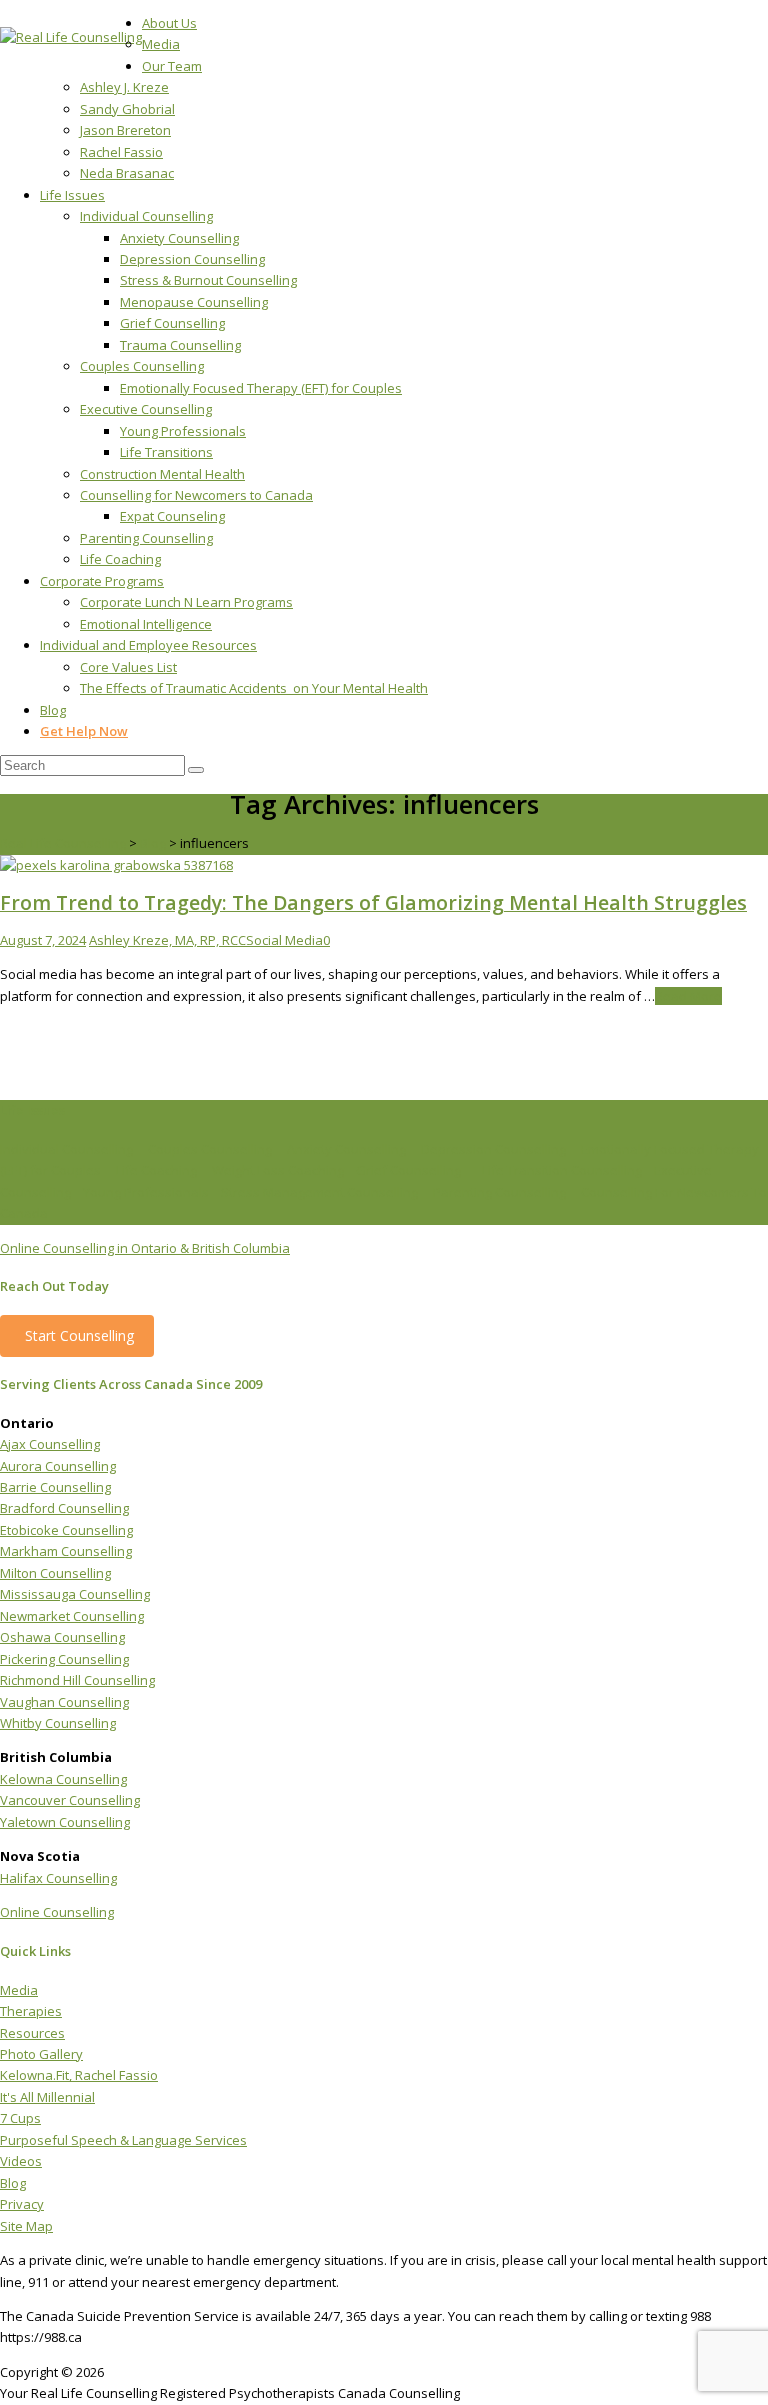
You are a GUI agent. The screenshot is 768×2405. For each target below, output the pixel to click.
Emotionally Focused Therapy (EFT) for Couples (261, 388)
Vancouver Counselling (70, 1800)
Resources (32, 2033)
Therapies (31, 2011)
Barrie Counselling (55, 1487)
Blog (53, 710)
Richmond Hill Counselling (77, 1680)
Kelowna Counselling (63, 1779)
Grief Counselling (172, 323)
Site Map (26, 2226)
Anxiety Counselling (179, 238)
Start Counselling (79, 1335)
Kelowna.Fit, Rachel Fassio (79, 2075)
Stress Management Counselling (319, 1192)
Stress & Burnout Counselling (208, 280)
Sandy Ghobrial (127, 109)
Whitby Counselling (58, 1723)
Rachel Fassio (121, 152)
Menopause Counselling (194, 302)
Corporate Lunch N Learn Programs (186, 602)
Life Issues (72, 195)
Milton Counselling (55, 1573)
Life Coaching (120, 559)
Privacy (22, 2204)
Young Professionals (183, 431)
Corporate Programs (102, 581)
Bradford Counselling (64, 1508)
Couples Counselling (142, 366)
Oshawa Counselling (62, 1637)
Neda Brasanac (127, 173)
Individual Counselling (146, 216)
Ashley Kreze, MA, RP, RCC (167, 940)
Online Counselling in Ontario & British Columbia (145, 1248)
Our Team (172, 66)
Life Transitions (166, 452)
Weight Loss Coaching (278, 1170)
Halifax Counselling (58, 1878)
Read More (688, 996)
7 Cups (20, 2118)
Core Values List (128, 667)
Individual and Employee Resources (148, 645)
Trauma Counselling (180, 345)
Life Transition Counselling (562, 1170)
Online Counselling (57, 1912)
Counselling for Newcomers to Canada (196, 495)
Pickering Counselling (64, 1659)
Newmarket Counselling (72, 1616)
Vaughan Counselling (64, 1702)
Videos (21, 2161)
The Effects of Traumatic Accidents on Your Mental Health (254, 688)
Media (161, 44)
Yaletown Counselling (65, 1822)
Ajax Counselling (50, 1444)
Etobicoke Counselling (66, 1530)
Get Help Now (84, 731)
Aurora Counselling (58, 1466)
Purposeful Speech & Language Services (123, 2140)
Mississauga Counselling (75, 1594)
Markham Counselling (66, 1551)
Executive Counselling (146, 409)
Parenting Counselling (146, 538)
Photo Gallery (41, 2054)
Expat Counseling (172, 516)
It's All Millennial (47, 2097)
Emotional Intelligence (146, 624)
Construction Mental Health (162, 474)
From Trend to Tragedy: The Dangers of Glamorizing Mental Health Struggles (373, 902)
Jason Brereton (125, 130)
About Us (169, 23)
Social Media (284, 940)
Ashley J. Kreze (124, 87)
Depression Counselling (192, 259)
